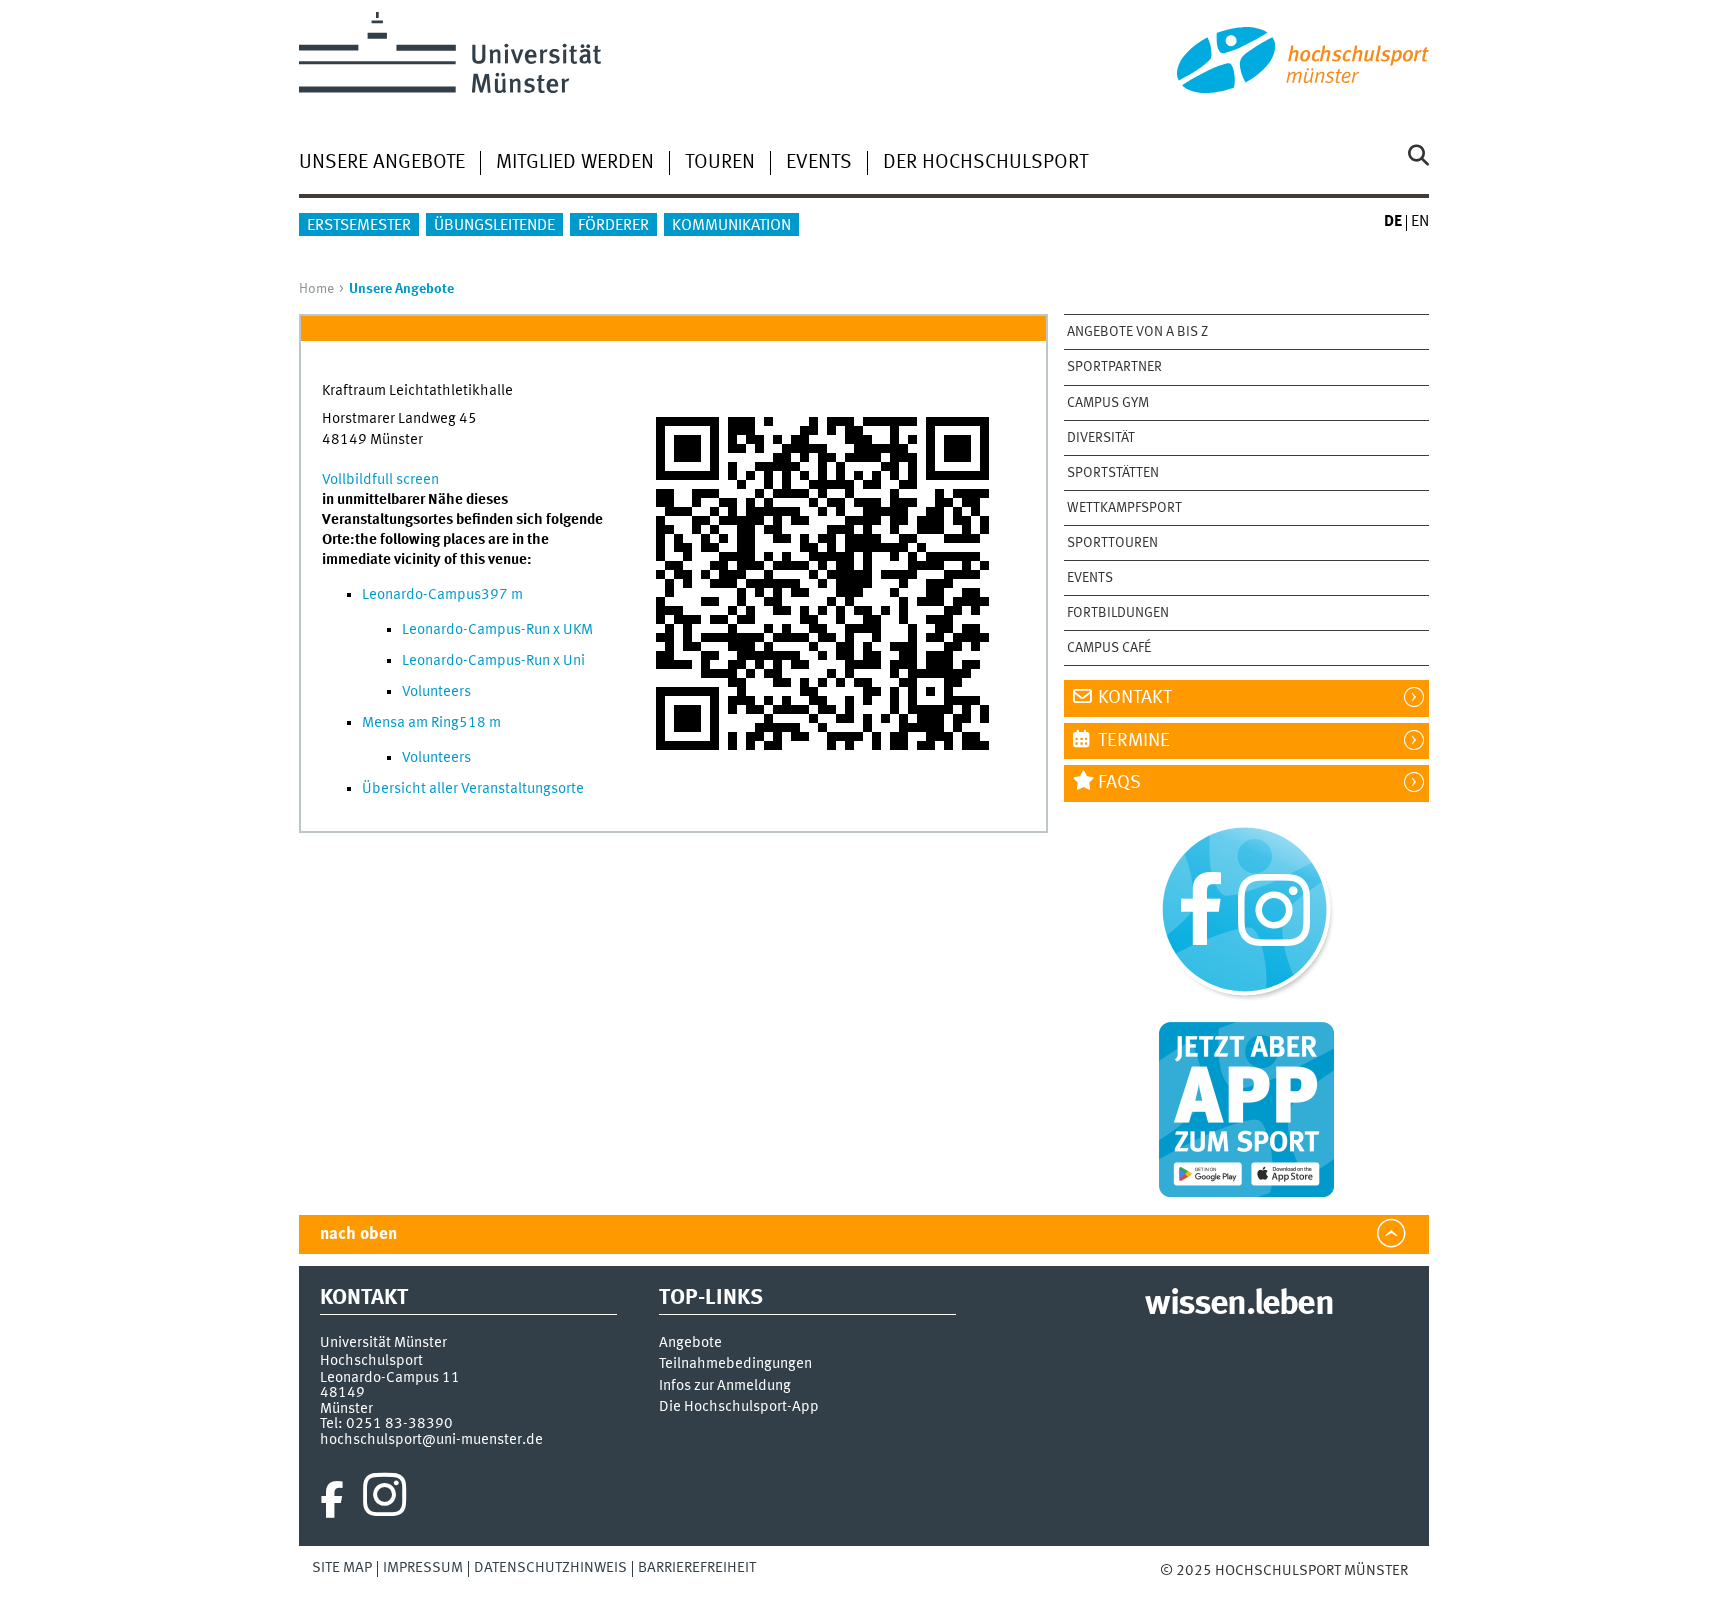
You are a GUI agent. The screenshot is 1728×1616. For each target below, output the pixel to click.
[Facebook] (332, 1500)
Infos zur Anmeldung (725, 1386)
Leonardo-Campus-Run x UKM (497, 630)
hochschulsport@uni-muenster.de (431, 1440)
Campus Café (1109, 648)
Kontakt (1135, 698)
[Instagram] (384, 1500)
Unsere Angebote (382, 163)
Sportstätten (1113, 473)
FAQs (1119, 783)
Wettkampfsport (1124, 508)
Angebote (690, 1343)
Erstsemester (359, 226)
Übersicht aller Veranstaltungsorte (473, 789)
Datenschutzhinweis (550, 1568)
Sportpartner (1114, 367)
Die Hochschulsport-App (739, 1407)
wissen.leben (1238, 1305)
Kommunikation (731, 226)
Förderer (613, 226)
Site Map (342, 1568)
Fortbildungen (1118, 613)
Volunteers (436, 692)
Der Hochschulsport (985, 163)
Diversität (1101, 438)
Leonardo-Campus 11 (390, 1378)
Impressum (423, 1568)
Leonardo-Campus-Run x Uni (493, 661)
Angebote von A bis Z (1137, 332)
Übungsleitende (494, 226)
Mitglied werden (575, 163)
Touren (720, 163)
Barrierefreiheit (697, 1568)
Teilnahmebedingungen (735, 1364)
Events (819, 163)
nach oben (358, 1234)
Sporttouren (1112, 543)
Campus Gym (1108, 403)
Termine (1134, 741)
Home (316, 289)
